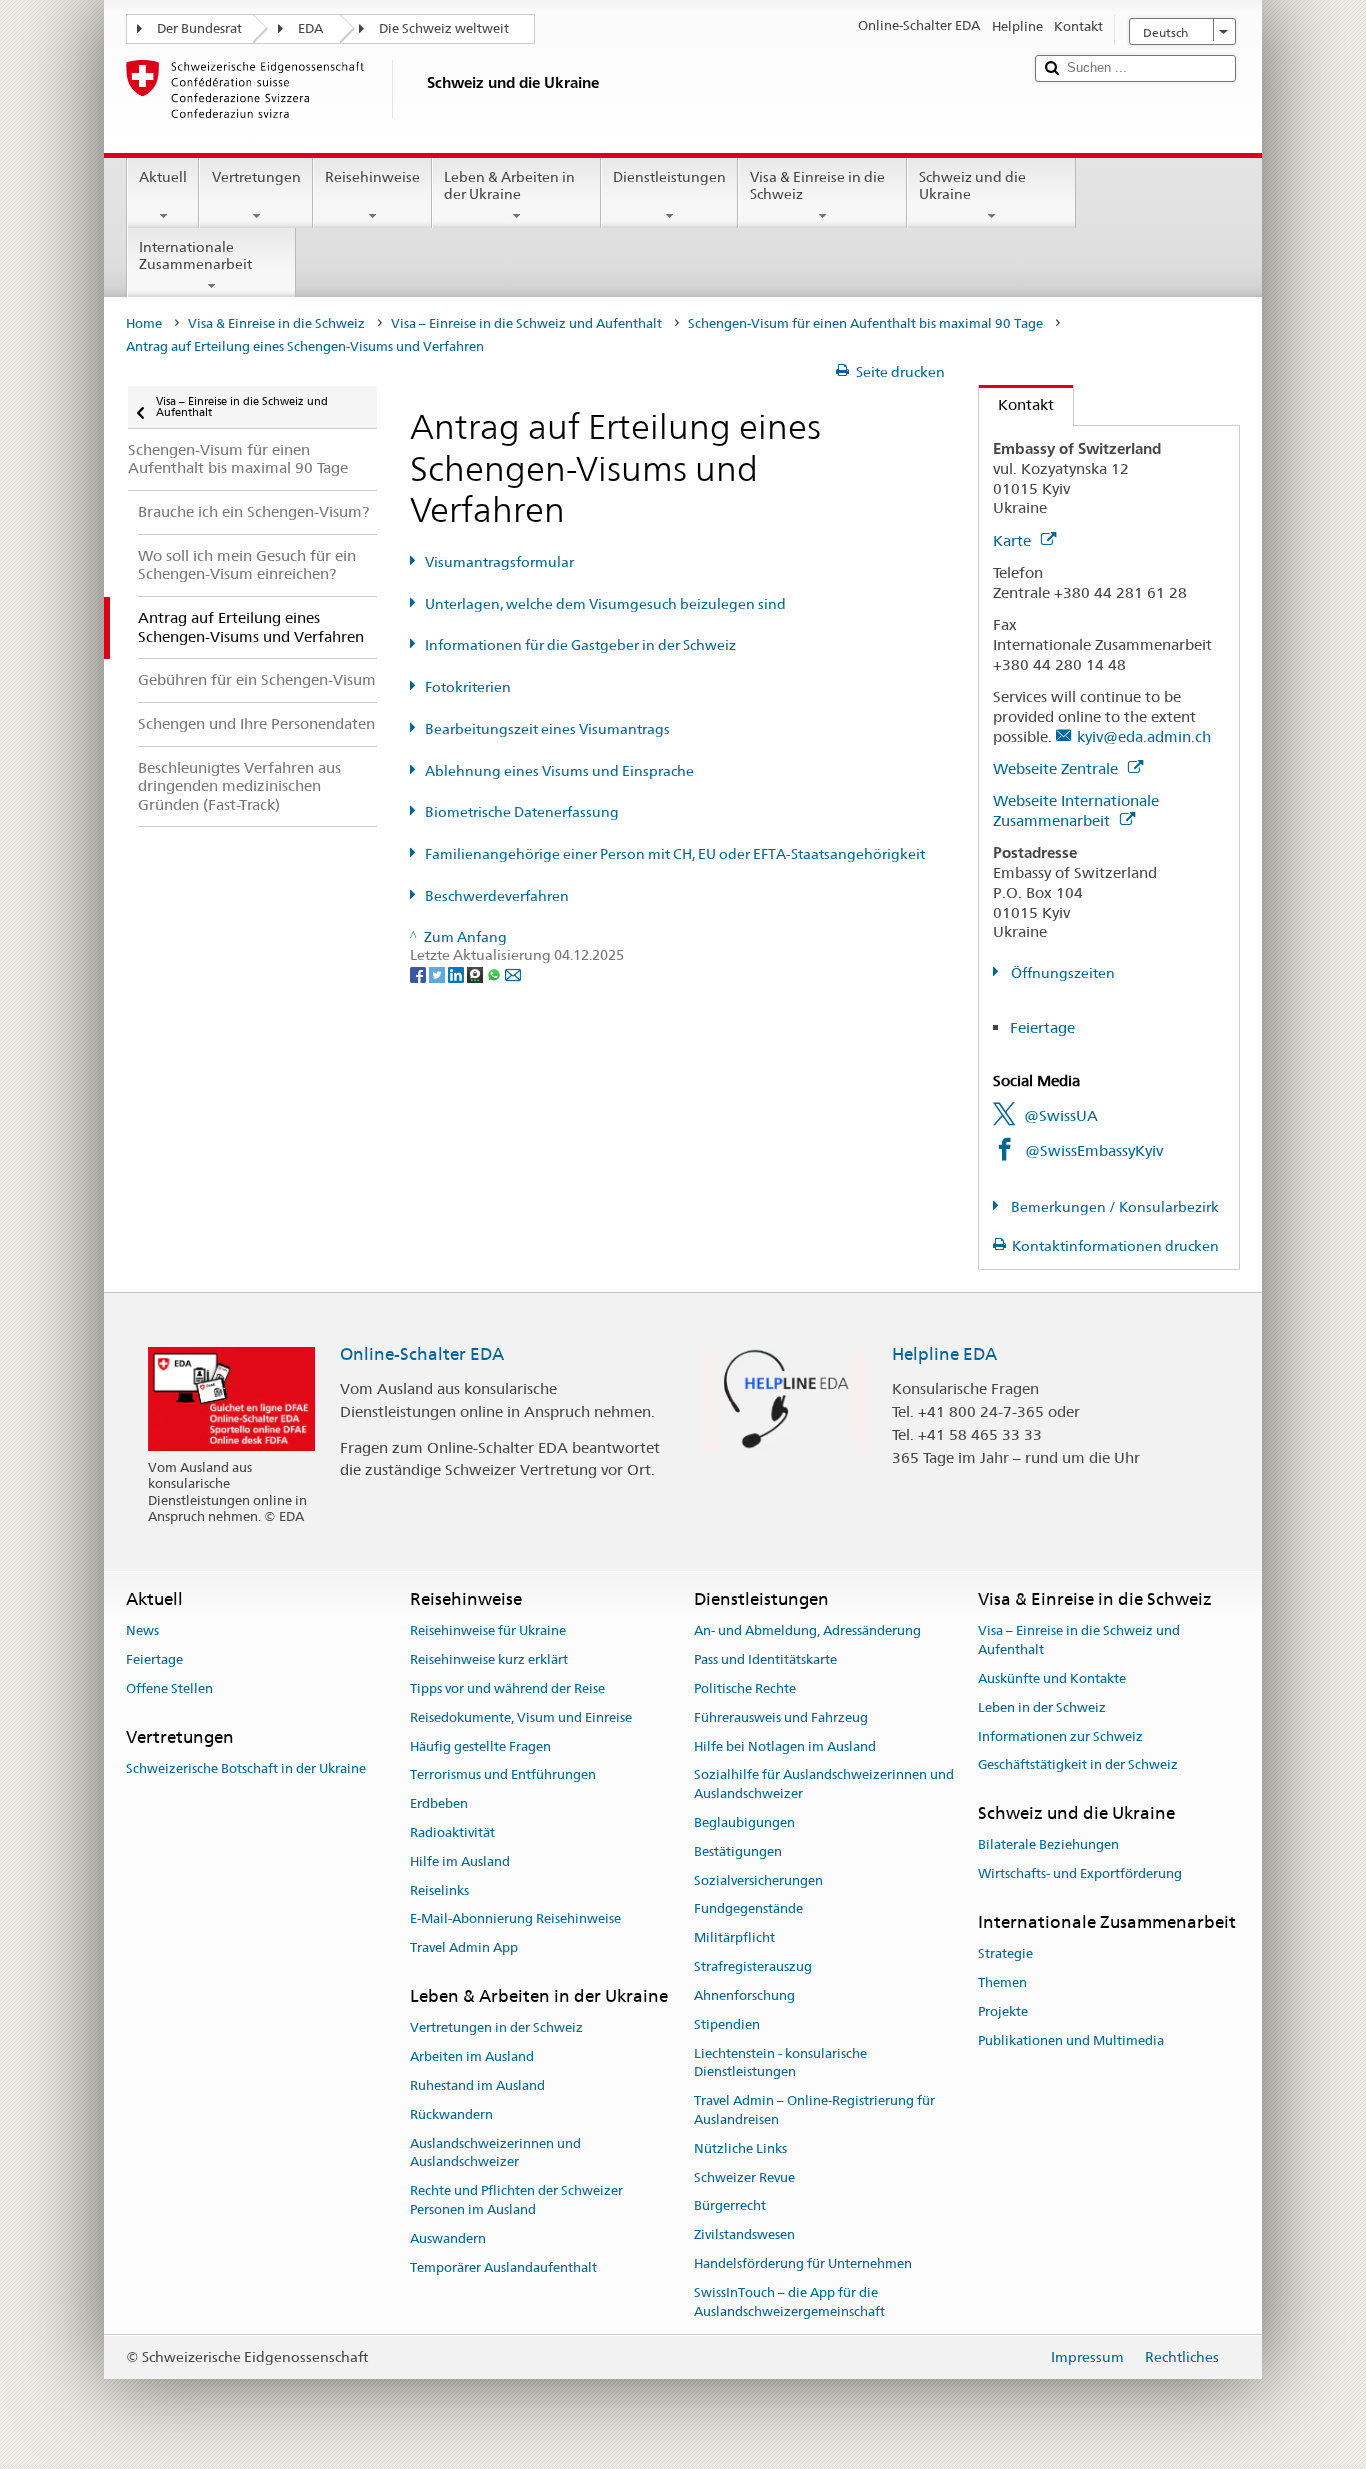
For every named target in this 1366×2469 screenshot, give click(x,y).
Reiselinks (439, 1890)
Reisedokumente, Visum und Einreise (521, 1717)
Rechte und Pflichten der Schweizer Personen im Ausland (516, 2200)
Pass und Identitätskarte (765, 1659)
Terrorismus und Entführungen (503, 1775)
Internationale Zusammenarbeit (195, 255)
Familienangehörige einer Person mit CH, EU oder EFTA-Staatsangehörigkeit (675, 854)
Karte (1014, 540)
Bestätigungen (738, 1851)
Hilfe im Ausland (460, 1861)
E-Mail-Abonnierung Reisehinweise (515, 1919)
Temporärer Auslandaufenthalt (503, 2267)
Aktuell (163, 177)
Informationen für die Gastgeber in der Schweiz (580, 645)
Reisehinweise (372, 177)
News (142, 1631)
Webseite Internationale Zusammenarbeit (1076, 810)
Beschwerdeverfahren (497, 896)
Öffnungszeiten (1061, 973)
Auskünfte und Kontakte (1052, 1678)
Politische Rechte (745, 1688)
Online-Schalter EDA (422, 1354)
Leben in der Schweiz (1042, 1707)
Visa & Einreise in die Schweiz (817, 185)
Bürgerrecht (730, 2206)
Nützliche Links (740, 2148)
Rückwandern (451, 2114)
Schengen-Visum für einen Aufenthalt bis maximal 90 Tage (865, 323)
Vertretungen (256, 177)
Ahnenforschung (744, 1995)
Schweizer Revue (744, 2177)
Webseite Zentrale (1057, 768)
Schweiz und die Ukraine (972, 185)
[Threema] (476, 974)
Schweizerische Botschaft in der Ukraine (246, 1768)
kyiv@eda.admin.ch (1144, 736)
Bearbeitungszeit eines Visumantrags (547, 729)
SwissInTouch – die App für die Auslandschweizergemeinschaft (789, 2302)
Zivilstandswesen (744, 2234)
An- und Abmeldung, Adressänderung (807, 1631)
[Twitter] (438, 974)
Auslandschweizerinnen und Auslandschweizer (495, 2153)
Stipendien (727, 2024)
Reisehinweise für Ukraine (488, 1631)
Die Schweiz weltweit (444, 28)
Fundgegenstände (748, 1909)
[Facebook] (419, 974)
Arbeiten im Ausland (472, 2056)
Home (144, 323)
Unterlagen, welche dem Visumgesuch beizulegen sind (605, 604)
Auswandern (448, 2238)
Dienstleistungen (669, 177)
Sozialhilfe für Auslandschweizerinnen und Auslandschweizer (824, 1785)
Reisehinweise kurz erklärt (489, 1659)
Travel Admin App (464, 1948)
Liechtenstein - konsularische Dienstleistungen (780, 2063)
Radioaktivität (452, 1832)
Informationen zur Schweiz (1060, 1736)
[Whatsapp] (495, 974)
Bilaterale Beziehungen (1048, 1845)
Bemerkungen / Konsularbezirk (1113, 1207)
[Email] (513, 974)
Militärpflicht (734, 1938)
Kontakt (1016, 404)
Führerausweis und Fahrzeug (781, 1717)
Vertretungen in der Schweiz (496, 2028)
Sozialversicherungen (758, 1880)
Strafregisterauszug (753, 1966)
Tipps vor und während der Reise (507, 1688)
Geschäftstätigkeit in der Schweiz (1078, 1765)
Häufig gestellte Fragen (480, 1746)
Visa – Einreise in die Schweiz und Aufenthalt (526, 323)
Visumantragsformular (499, 562)
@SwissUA (1061, 1115)
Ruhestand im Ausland (477, 2085)
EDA (310, 28)
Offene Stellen (169, 1688)
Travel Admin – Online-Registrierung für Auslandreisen (814, 2110)
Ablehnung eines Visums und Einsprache (559, 771)
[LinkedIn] (457, 974)
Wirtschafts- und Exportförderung (1080, 1874)
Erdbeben (439, 1803)
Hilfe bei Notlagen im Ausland (785, 1746)
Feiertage (1042, 1027)
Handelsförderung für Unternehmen (803, 2263)
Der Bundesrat (199, 28)
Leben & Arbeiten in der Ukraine (509, 185)
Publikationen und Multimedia (1071, 2040)
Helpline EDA (944, 1354)
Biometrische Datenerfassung (522, 812)
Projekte (1003, 2011)
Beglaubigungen (744, 1822)
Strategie (1005, 1954)
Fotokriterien (468, 687)
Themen (1002, 1982)
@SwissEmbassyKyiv (1094, 1150)
